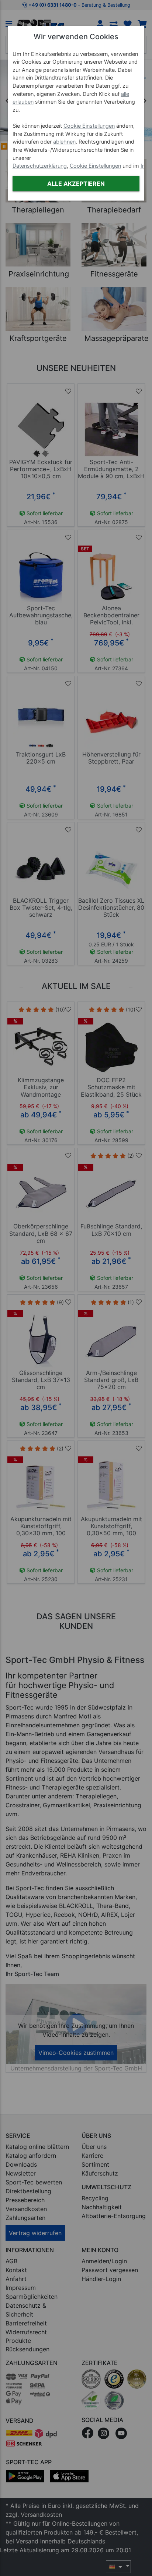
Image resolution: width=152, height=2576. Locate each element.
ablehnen (64, 142)
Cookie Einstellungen (89, 126)
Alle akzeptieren (76, 184)
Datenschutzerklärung (40, 166)
